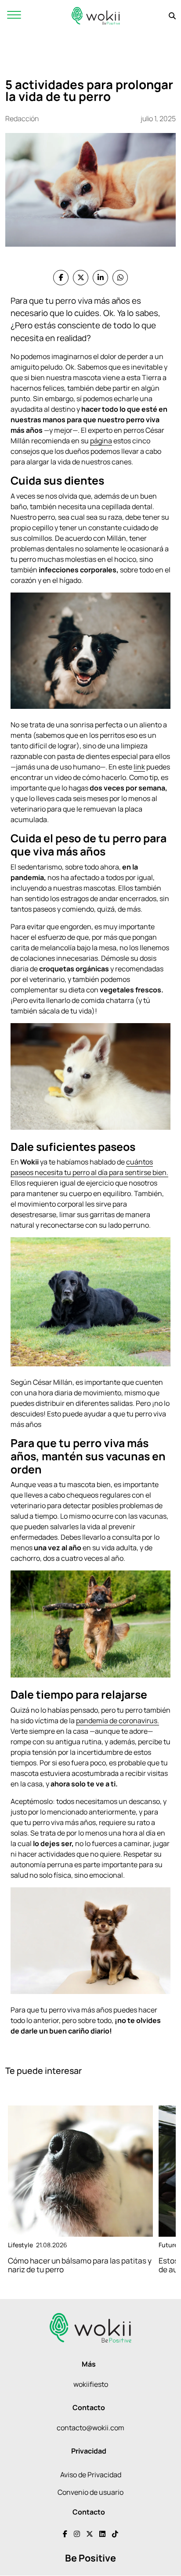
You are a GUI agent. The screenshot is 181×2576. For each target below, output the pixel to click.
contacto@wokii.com (90, 2428)
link (139, 767)
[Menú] (14, 16)
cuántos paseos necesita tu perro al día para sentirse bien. (89, 1167)
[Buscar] (172, 16)
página (101, 441)
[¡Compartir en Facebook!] (61, 278)
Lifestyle (20, 2245)
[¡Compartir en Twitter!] (81, 278)
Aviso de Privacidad (91, 2475)
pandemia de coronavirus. (118, 1721)
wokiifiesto (91, 2384)
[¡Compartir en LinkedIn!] (100, 278)
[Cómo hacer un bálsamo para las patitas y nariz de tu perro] (80, 2171)
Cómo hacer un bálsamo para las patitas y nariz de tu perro (80, 2265)
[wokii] (96, 16)
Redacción (22, 119)
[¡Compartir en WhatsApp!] (120, 278)
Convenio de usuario (90, 2492)
